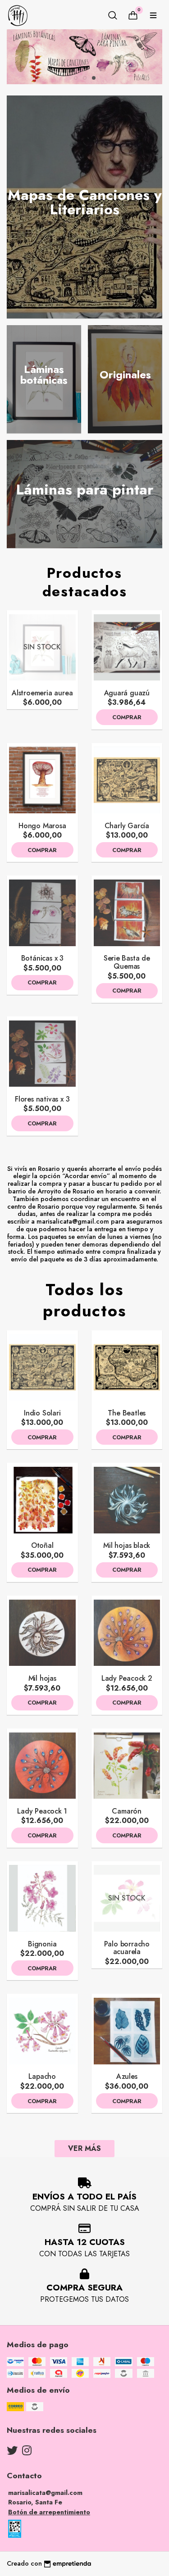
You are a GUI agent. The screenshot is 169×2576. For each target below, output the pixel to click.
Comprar (127, 717)
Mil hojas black (127, 1545)
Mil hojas (42, 1678)
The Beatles (127, 1413)
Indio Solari (42, 1413)
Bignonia (42, 1944)
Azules (127, 2076)
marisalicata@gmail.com (45, 2493)
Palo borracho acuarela (127, 1948)
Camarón (127, 1811)
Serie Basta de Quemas (127, 962)
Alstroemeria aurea (42, 693)
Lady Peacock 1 (42, 1811)
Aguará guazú (127, 693)
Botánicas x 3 (42, 958)
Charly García (127, 826)
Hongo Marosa (42, 826)
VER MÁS (84, 2148)
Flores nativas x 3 (42, 1099)
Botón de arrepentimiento (49, 2512)
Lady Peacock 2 (127, 1678)
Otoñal (42, 1545)
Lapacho (42, 2076)
